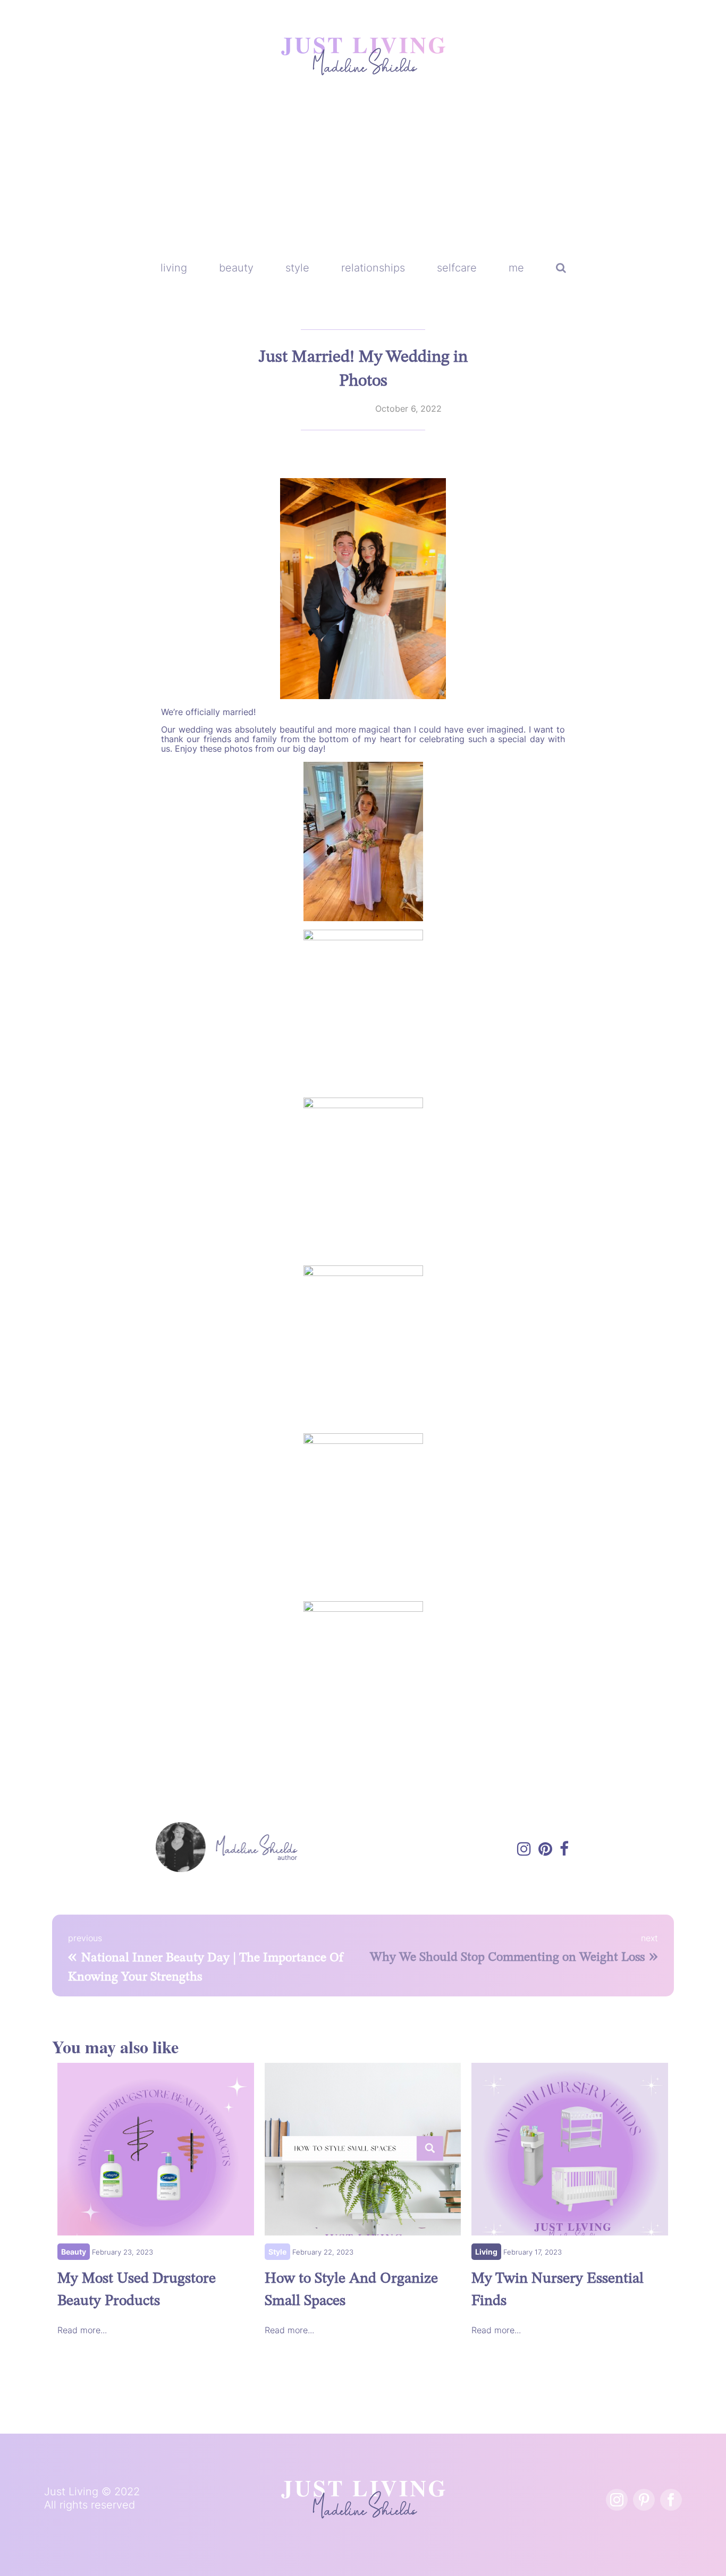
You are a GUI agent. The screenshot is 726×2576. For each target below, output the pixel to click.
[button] (561, 268)
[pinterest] (644, 2500)
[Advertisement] (363, 175)
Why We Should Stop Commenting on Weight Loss (507, 1958)
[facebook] (671, 2500)
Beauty (74, 2252)
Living (486, 2252)
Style (277, 2252)
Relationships (341, 409)
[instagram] (617, 2500)
